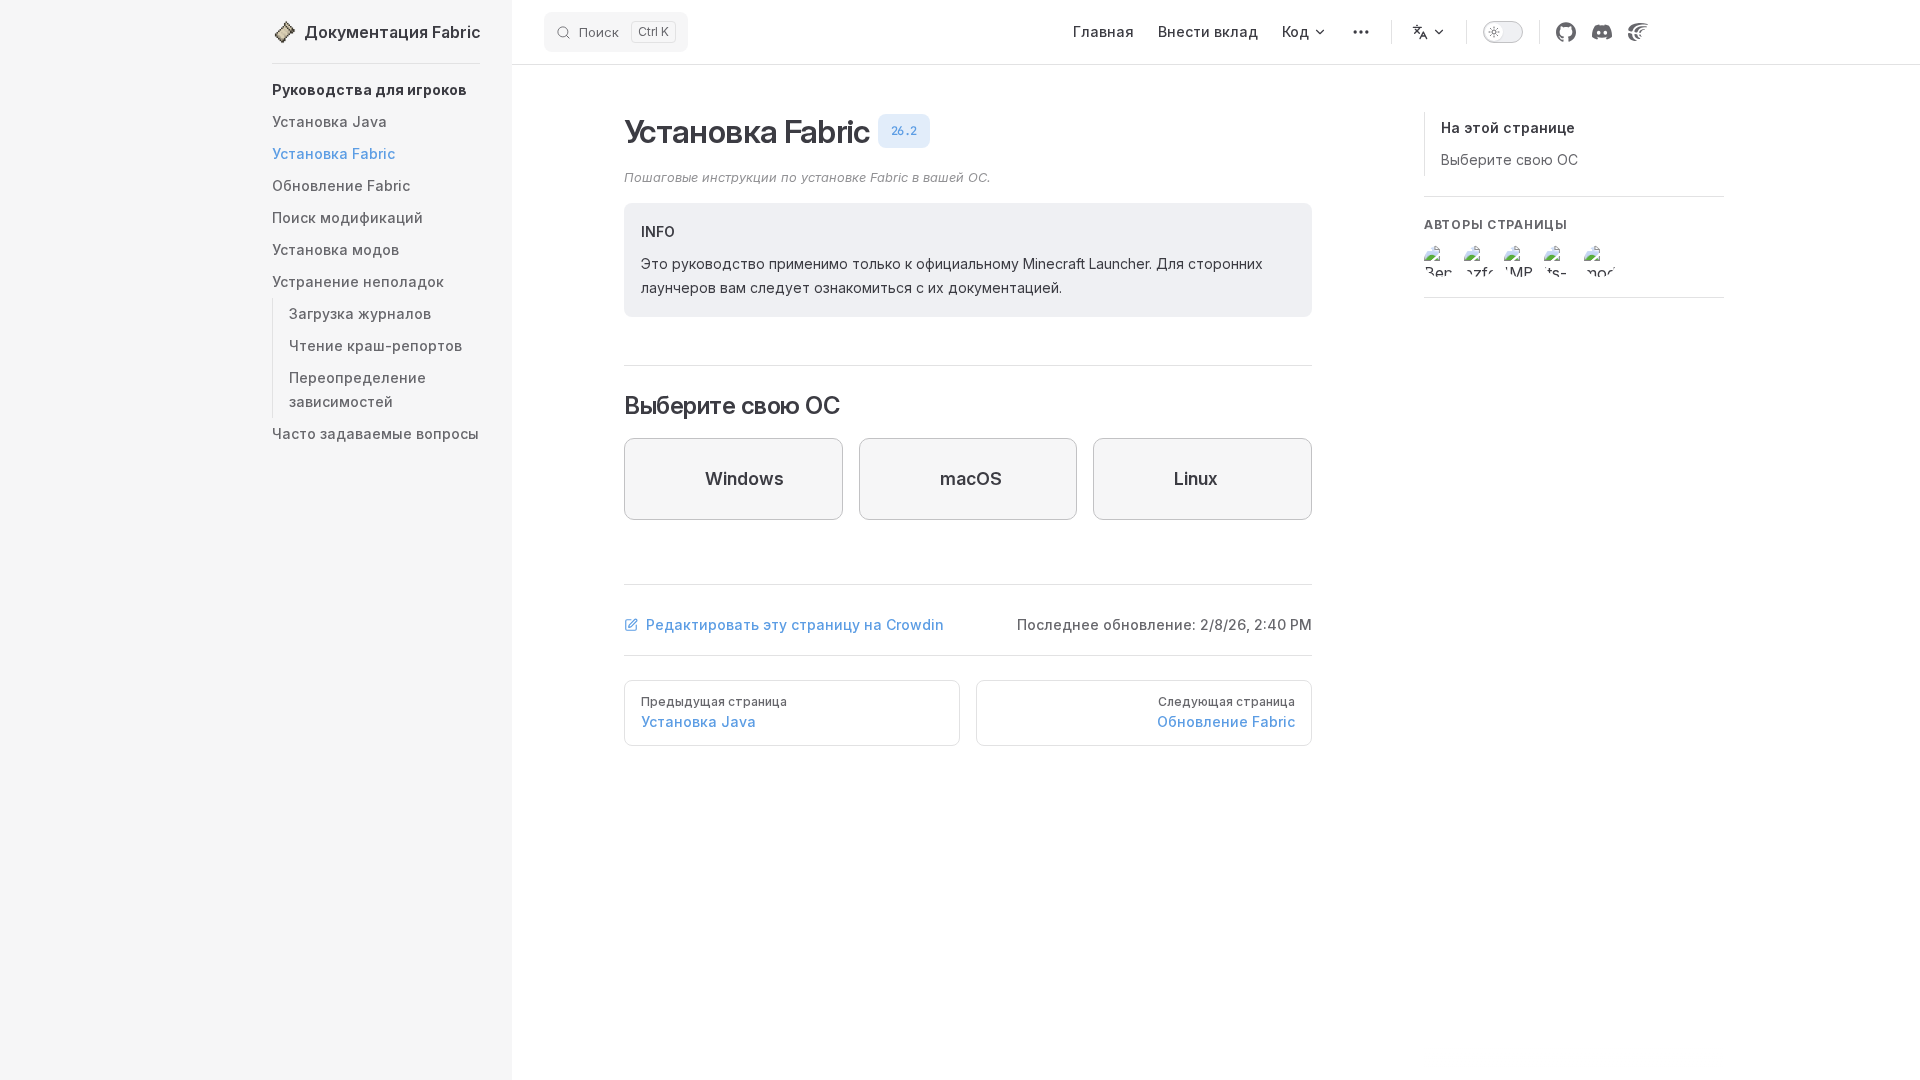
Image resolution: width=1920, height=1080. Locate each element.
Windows (744, 478)
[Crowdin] (1638, 32)
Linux (1196, 478)
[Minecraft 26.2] (1361, 32)
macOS (971, 478)
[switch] (1503, 32)
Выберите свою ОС (1509, 159)
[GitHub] (1566, 32)
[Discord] (1602, 32)
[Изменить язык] (1429, 32)
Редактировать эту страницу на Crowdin (795, 624)
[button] (376, 282)
